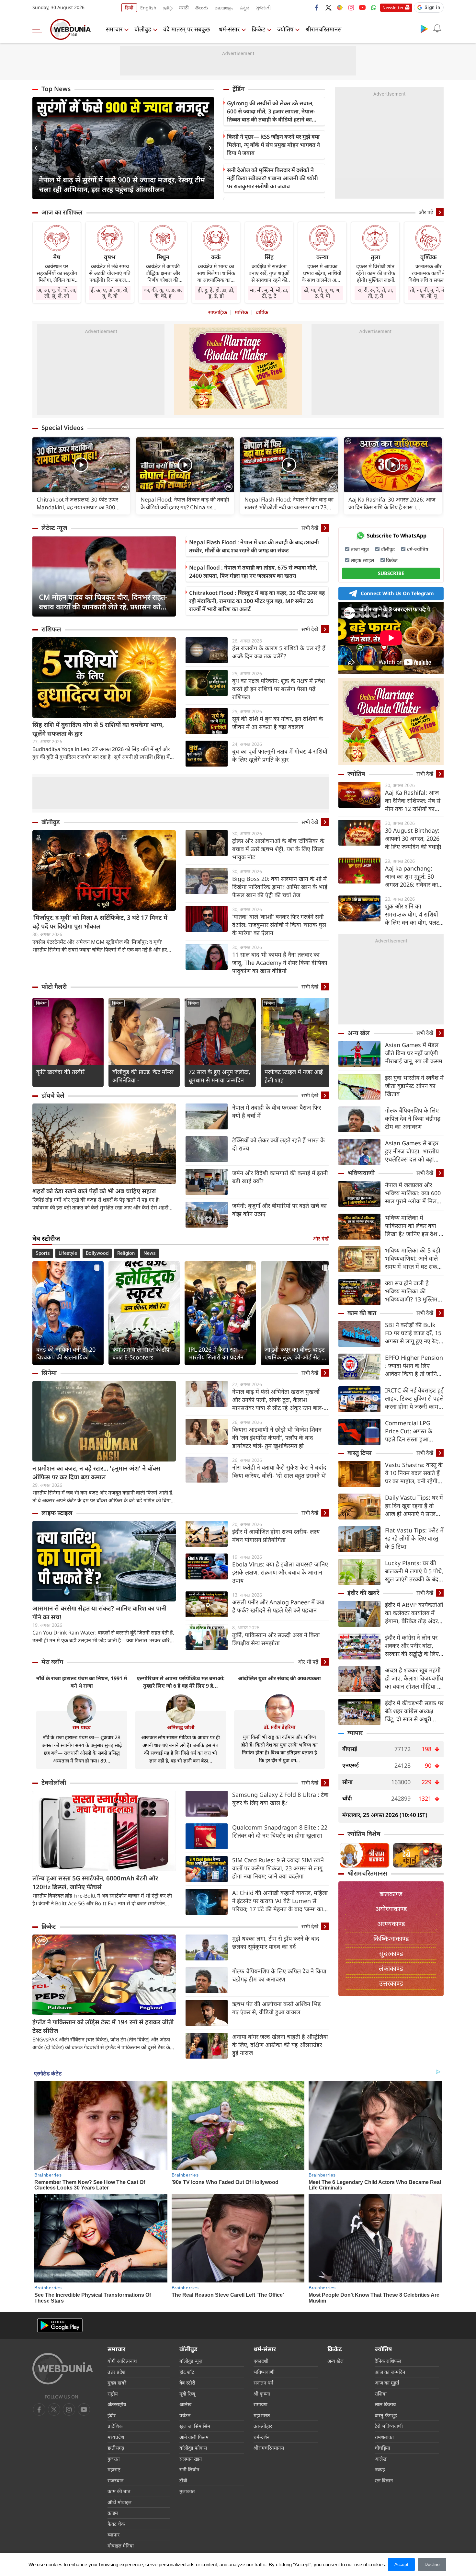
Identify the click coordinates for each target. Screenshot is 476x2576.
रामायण (261, 2404)
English (148, 8)
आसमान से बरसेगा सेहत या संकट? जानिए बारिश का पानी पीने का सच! (99, 1613)
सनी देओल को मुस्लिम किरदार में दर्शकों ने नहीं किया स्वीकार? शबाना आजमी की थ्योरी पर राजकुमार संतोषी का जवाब (272, 178)
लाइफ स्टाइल (57, 1513)
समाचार (114, 29)
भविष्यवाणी (361, 1173)
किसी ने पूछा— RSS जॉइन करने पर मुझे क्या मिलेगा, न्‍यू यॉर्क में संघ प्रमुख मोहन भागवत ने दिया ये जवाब (273, 145)
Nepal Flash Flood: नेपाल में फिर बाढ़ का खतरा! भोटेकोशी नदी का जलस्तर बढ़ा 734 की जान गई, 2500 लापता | (289, 503)
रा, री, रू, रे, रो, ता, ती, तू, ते (375, 293)
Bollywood (97, 1253)
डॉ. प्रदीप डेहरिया (280, 1727)
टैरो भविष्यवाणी (389, 2426)
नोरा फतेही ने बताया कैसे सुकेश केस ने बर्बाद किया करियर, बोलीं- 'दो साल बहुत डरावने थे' (279, 1471)
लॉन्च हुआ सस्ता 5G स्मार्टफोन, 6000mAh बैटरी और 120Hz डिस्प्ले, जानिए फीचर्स (95, 1883)
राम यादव (82, 1727)
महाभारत (262, 2415)
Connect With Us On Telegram (397, 593)
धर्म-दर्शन (261, 2437)
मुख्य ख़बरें (117, 2383)
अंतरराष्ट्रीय (117, 2404)
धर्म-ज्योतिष (418, 549)
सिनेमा (41, 1003)
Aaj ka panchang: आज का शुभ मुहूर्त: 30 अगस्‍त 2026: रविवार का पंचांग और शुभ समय (412, 877)
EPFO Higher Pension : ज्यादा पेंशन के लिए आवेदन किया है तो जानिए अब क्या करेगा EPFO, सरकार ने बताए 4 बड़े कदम (414, 1366)
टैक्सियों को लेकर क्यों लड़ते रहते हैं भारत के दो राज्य (278, 1144)
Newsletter (393, 7)
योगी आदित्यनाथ (122, 2361)
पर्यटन (185, 2415)
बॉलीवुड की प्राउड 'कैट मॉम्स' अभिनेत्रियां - (143, 1076)
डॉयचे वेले (53, 1095)
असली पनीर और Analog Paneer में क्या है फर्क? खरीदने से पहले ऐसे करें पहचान (278, 1606)
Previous (37, 148)
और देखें (321, 1239)
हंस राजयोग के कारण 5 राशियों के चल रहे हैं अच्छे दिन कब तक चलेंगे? (279, 652)
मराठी (184, 8)
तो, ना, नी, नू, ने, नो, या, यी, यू (428, 293)
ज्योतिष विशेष (364, 1834)
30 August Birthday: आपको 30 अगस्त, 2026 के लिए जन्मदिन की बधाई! (413, 838)
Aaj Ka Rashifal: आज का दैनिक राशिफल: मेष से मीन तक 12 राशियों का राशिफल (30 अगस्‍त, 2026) (413, 801)
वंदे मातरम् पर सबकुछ (187, 29)
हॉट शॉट (187, 2372)
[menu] (39, 29)
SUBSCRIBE (391, 573)
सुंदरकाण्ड (391, 1953)
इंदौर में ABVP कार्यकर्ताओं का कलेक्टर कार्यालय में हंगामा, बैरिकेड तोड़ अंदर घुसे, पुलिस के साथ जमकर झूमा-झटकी (414, 1613)
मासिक (241, 312)
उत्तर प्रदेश (116, 2372)
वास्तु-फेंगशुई (386, 2415)
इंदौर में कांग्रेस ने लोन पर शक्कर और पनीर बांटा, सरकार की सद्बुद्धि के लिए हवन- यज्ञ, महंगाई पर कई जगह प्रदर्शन (412, 1646)
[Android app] (60, 2325)
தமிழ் (168, 8)
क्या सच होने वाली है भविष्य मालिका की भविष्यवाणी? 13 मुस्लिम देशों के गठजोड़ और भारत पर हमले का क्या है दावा (412, 1291)
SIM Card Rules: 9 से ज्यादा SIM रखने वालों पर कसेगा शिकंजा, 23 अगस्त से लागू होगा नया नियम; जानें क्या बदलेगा (278, 1868)
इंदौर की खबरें (363, 1593)
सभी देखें (310, 528)
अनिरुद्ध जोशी (181, 1727)
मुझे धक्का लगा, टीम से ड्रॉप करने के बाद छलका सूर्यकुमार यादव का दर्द (276, 1942)
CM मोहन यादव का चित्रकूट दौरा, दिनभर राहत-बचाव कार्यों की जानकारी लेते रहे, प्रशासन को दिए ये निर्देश (103, 602)
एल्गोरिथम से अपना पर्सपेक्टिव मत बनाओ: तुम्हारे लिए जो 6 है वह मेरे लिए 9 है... (181, 1682)
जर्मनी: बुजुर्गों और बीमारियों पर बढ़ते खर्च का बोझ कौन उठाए (279, 1210)
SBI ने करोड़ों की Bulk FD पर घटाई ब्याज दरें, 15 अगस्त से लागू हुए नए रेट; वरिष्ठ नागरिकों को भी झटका (413, 1333)
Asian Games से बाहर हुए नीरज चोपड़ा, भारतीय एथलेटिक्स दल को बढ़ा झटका (412, 1151)
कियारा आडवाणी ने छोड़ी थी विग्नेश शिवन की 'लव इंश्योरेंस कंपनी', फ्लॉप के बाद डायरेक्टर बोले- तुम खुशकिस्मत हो (277, 1438)
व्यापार (355, 1733)
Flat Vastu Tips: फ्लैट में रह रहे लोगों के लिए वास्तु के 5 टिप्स (414, 1538)
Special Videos (62, 428)
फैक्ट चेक (116, 2524)
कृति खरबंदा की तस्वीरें (60, 1072)
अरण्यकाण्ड (391, 1924)
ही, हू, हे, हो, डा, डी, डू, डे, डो (216, 293)
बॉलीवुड (143, 29)
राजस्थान (115, 2480)
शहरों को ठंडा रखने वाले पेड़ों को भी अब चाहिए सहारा (94, 1191)
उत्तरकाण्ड (391, 1983)
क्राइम (113, 2513)
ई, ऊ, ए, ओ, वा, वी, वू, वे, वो (110, 293)
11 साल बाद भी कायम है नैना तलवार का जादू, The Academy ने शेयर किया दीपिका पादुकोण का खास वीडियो (280, 963)
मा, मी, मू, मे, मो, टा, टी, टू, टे (269, 293)
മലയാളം (224, 8)
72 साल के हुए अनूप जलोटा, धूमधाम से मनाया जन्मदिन (219, 1076)
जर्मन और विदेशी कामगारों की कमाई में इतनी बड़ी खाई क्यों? (280, 1177)
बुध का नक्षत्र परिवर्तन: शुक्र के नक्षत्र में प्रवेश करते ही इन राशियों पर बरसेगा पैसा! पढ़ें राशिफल (278, 689)
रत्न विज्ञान (384, 2480)
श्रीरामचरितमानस (323, 29)
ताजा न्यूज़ (360, 549)
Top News (56, 89)
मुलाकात (187, 2491)
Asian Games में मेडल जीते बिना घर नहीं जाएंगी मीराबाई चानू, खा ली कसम (414, 1053)
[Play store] (424, 29)
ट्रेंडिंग (238, 89)
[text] (81, 465)
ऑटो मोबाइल (119, 2502)
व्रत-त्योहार (263, 2426)
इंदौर (112, 2415)
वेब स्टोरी (187, 2383)
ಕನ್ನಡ (244, 8)
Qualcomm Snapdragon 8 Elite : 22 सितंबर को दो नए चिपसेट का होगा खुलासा (280, 1831)
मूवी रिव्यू (187, 2394)
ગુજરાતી (263, 8)
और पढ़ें (426, 212)
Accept (401, 2564)
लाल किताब (385, 2404)
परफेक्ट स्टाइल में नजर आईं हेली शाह (294, 1076)
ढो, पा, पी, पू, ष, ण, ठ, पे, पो (322, 293)
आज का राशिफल (62, 212)
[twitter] (328, 7)
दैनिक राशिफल (388, 2361)
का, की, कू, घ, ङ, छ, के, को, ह (163, 293)
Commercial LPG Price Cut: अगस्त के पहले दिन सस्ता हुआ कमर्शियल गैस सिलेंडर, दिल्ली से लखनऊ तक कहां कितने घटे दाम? (414, 1431)
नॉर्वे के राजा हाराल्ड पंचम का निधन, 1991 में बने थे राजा (82, 1682)
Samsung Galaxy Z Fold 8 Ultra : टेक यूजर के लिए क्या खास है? (280, 1799)
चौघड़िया (382, 2448)
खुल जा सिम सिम (195, 2426)
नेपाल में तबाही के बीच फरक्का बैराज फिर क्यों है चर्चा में (277, 1111)
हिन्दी (129, 8)
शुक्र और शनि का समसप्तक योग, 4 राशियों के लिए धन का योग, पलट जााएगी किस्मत (412, 914)
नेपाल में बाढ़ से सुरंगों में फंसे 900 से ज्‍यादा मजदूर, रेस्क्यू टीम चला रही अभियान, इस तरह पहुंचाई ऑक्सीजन (122, 184)
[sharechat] (340, 7)
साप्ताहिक (218, 312)
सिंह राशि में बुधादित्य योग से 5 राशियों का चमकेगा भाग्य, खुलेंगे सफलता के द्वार (98, 729)
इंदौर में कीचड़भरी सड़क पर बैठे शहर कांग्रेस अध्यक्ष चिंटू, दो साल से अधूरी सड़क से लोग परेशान (414, 1711)
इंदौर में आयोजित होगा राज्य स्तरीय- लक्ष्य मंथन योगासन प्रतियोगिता (276, 1536)
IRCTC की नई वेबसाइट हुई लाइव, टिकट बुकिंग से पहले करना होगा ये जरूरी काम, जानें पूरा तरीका (414, 1398)
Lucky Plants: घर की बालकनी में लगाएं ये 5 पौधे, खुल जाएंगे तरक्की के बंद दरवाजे (414, 1571)
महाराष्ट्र (114, 2469)
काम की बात (362, 1313)
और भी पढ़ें (308, 1662)
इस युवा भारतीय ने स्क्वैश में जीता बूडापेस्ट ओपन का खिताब (414, 1086)
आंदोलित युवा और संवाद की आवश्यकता (279, 1678)
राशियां (381, 2394)
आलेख (185, 2404)
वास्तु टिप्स (360, 1453)
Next (209, 148)
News (150, 1253)
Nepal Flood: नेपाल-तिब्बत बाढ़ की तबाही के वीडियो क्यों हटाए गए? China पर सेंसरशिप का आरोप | (185, 503)
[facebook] (317, 7)
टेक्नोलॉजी (54, 1783)
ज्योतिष (285, 29)
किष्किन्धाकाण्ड (391, 1939)
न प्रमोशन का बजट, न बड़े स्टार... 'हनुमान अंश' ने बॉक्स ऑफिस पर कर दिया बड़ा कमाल (96, 1473)
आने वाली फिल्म (194, 2437)
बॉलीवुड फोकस (193, 2448)
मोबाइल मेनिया (121, 2546)
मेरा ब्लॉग (52, 1662)
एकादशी (261, 2361)
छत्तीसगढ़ (116, 2448)
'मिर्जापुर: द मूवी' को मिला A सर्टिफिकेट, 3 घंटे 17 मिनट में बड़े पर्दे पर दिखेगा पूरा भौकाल (100, 922)
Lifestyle (68, 1253)
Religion (126, 1253)
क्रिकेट (258, 29)
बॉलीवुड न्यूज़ (191, 2361)
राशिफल (51, 629)
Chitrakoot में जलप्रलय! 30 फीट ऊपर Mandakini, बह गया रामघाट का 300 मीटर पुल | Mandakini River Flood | (79, 503)
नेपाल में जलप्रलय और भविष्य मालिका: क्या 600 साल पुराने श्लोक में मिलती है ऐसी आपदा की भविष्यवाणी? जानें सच (413, 1193)
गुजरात (114, 2459)
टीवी (183, 2480)
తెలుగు (202, 8)
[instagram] (351, 7)
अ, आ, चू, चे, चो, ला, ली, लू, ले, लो (57, 293)
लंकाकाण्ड (391, 1968)
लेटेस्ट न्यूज (54, 528)
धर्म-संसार (229, 29)
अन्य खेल (359, 1033)
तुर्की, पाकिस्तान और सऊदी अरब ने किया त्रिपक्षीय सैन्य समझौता (276, 1639)
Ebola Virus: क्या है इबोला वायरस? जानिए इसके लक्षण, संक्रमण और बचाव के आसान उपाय (280, 1572)
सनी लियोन (189, 2469)
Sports (43, 1253)
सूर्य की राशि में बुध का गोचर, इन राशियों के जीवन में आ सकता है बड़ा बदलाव (278, 723)
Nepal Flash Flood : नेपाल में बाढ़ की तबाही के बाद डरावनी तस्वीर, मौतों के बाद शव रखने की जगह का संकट (254, 546)
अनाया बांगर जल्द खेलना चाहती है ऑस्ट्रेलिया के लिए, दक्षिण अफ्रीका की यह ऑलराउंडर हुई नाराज (280, 2045)
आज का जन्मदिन (390, 2372)
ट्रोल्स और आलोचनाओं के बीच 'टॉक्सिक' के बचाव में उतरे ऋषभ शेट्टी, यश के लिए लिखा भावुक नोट (278, 849)
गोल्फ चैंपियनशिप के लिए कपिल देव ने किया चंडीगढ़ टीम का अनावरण (279, 1975)
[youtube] (362, 7)
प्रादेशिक (115, 2426)
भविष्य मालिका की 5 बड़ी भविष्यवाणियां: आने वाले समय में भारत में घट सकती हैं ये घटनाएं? (414, 1259)
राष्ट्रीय (113, 2394)
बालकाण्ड (391, 1894)
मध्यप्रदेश (116, 2437)
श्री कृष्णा (262, 2394)
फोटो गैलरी (54, 987)
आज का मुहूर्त (387, 2383)
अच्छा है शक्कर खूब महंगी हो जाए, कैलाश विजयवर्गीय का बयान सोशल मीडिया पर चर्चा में (414, 1678)
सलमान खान (191, 2459)
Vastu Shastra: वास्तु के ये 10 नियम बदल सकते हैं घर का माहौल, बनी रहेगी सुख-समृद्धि (414, 1473)
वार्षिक (262, 312)
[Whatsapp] (374, 7)
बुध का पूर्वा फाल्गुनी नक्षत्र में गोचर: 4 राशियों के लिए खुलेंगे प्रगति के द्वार (280, 755)
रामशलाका (384, 2437)
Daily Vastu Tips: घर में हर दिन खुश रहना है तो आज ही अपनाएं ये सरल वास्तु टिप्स (414, 1506)
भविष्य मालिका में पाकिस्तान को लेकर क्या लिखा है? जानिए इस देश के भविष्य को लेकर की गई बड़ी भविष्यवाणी (414, 1226)
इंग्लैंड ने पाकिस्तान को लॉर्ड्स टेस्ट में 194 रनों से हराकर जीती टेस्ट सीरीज (103, 2026)
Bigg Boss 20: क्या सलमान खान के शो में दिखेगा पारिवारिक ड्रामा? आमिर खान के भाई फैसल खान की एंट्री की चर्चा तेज (280, 887)
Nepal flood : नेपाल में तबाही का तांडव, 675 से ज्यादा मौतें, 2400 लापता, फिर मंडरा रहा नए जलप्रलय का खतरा (253, 572)
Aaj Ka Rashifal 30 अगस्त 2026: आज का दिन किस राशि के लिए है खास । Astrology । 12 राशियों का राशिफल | (392, 503)
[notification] (437, 29)
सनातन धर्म (263, 2383)
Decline (432, 2564)
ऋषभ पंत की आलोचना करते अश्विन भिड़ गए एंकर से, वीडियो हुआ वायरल (277, 2008)
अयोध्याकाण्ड (391, 1909)
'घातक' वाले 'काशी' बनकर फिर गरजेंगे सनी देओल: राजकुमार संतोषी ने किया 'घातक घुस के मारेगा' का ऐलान (279, 925)
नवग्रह (380, 2469)
